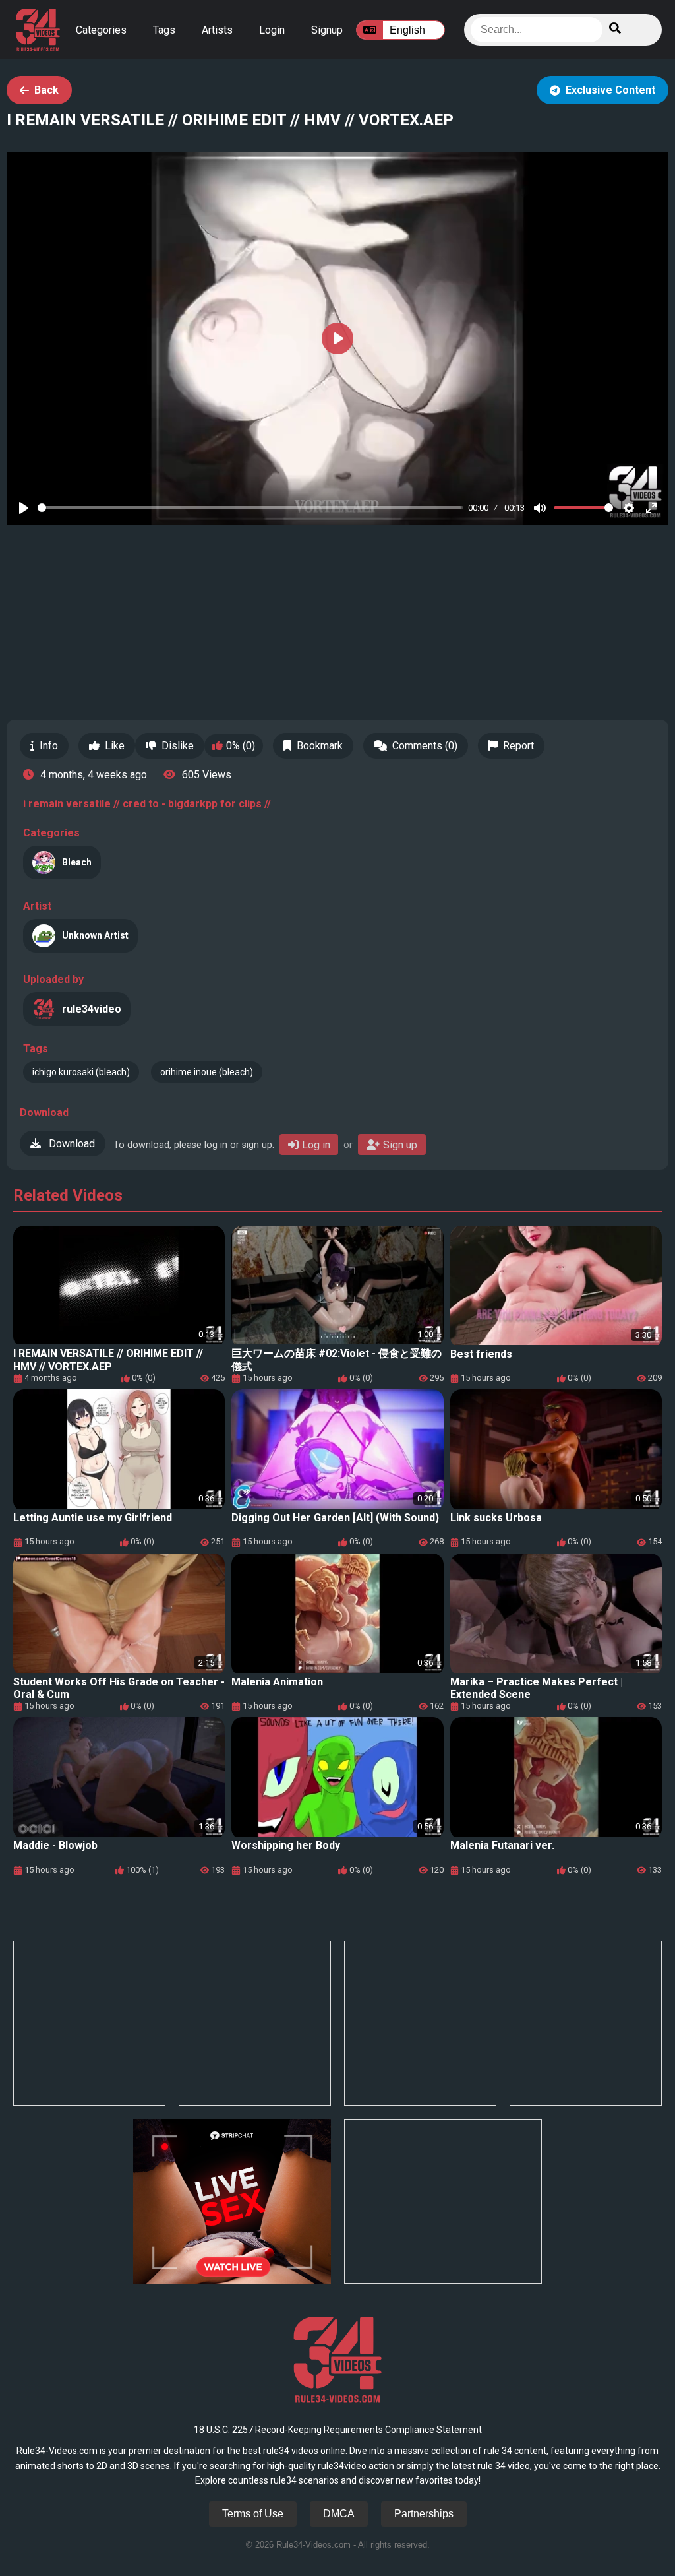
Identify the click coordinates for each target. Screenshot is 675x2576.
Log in (316, 1145)
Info (49, 746)
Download (71, 1144)
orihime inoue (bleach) (207, 1072)
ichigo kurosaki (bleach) (81, 1072)
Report (518, 746)
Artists (217, 30)
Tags (164, 30)
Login (272, 30)
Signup (327, 30)
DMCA (339, 2514)
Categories (101, 30)
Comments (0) (425, 746)
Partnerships (424, 2514)
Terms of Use (253, 2514)
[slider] (250, 508)
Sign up (400, 1145)
